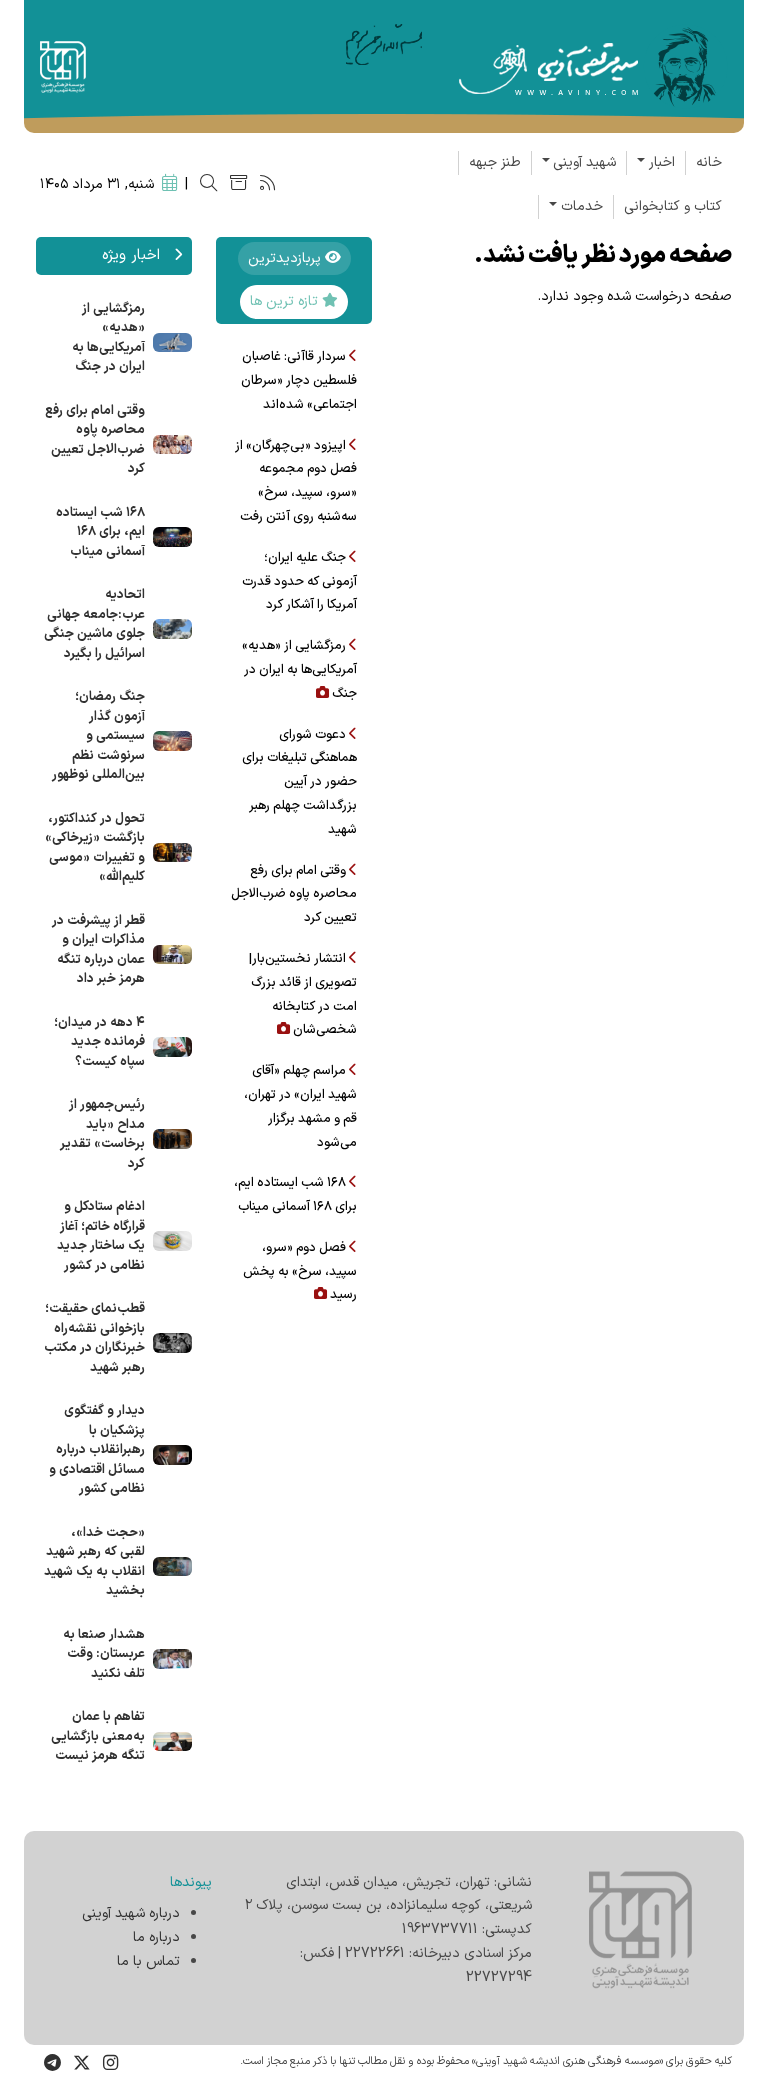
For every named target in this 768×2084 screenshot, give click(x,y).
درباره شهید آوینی (131, 1913)
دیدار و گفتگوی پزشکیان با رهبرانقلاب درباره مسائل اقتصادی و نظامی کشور (97, 1450)
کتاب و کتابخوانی (673, 206)
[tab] (294, 259)
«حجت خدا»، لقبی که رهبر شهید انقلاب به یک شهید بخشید (94, 1562)
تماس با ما (148, 1961)
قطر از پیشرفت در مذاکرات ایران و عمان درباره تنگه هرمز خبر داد (98, 950)
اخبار (662, 162)
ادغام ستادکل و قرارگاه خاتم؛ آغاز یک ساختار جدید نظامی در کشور (101, 1236)
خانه (709, 162)
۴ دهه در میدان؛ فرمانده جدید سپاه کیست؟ (99, 1042)
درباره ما (156, 1937)
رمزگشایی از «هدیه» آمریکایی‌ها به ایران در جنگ (108, 338)
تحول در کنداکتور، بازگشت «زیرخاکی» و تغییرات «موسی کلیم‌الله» (95, 848)
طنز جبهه (495, 162)
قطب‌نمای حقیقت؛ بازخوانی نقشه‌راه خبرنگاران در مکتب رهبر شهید (94, 1338)
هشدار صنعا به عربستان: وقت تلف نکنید (104, 1654)
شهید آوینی (584, 162)
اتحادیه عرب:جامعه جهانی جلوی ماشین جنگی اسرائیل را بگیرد (94, 624)
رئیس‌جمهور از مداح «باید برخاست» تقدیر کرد (102, 1134)
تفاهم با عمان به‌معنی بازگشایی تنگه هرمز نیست (98, 1736)
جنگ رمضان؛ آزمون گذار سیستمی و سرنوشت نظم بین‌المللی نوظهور (98, 736)
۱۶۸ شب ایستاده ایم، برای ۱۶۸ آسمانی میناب (100, 532)
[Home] (593, 65)
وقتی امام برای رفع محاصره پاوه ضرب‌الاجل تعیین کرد (95, 440)
